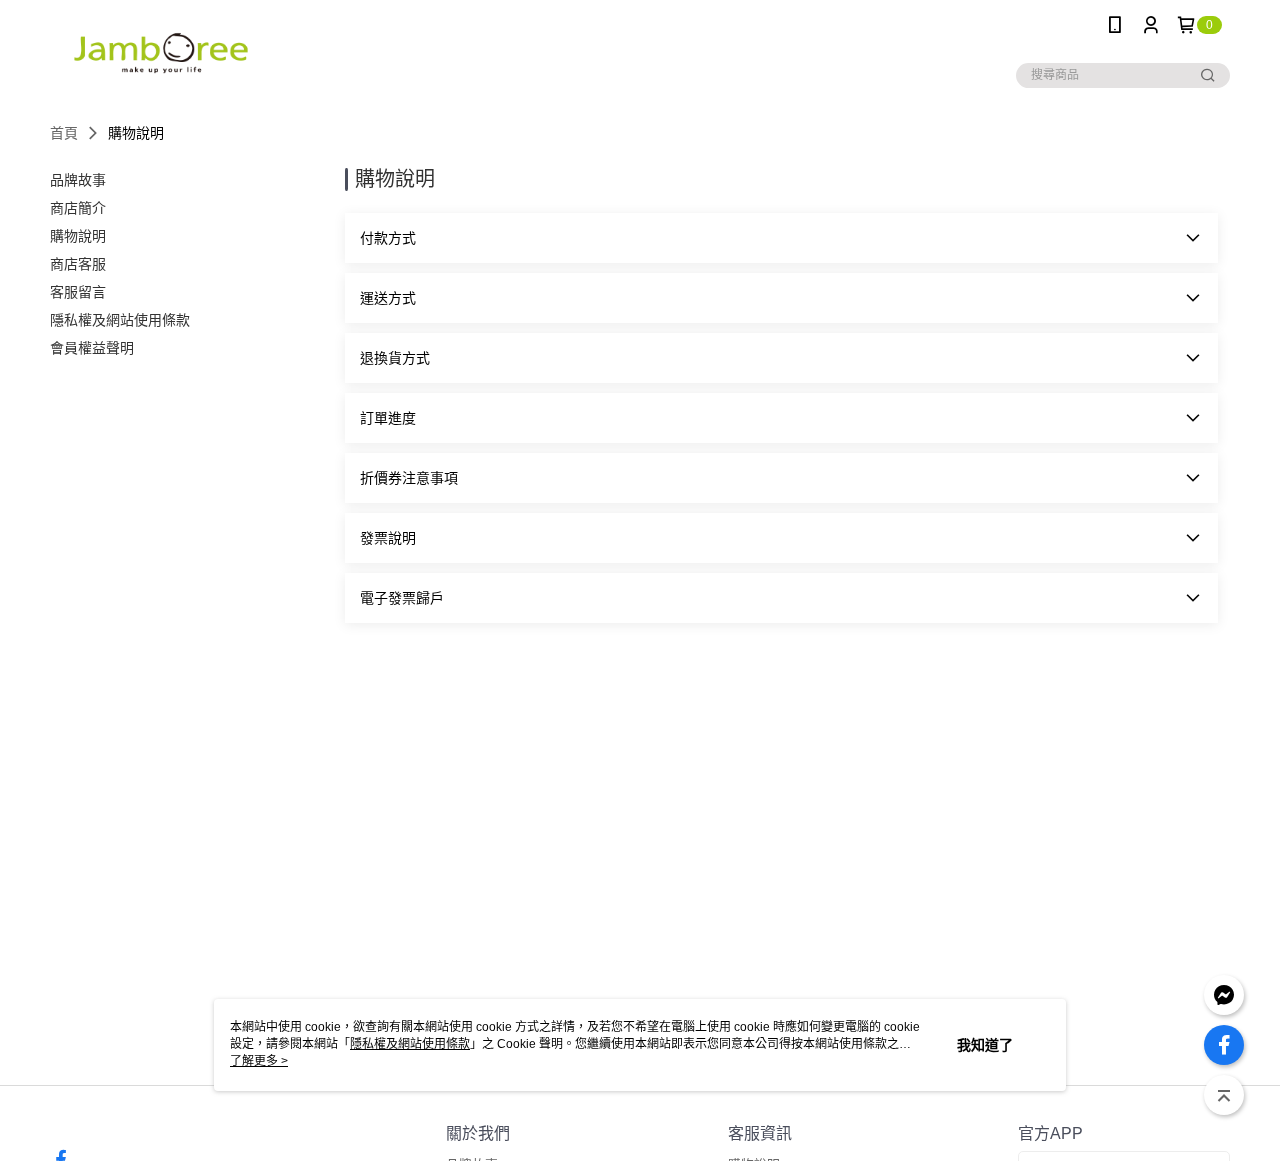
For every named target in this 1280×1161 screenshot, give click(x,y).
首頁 (64, 133)
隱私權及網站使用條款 (410, 1044)
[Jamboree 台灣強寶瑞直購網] (161, 52)
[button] (781, 238)
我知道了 (985, 1045)
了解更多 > (259, 1061)
